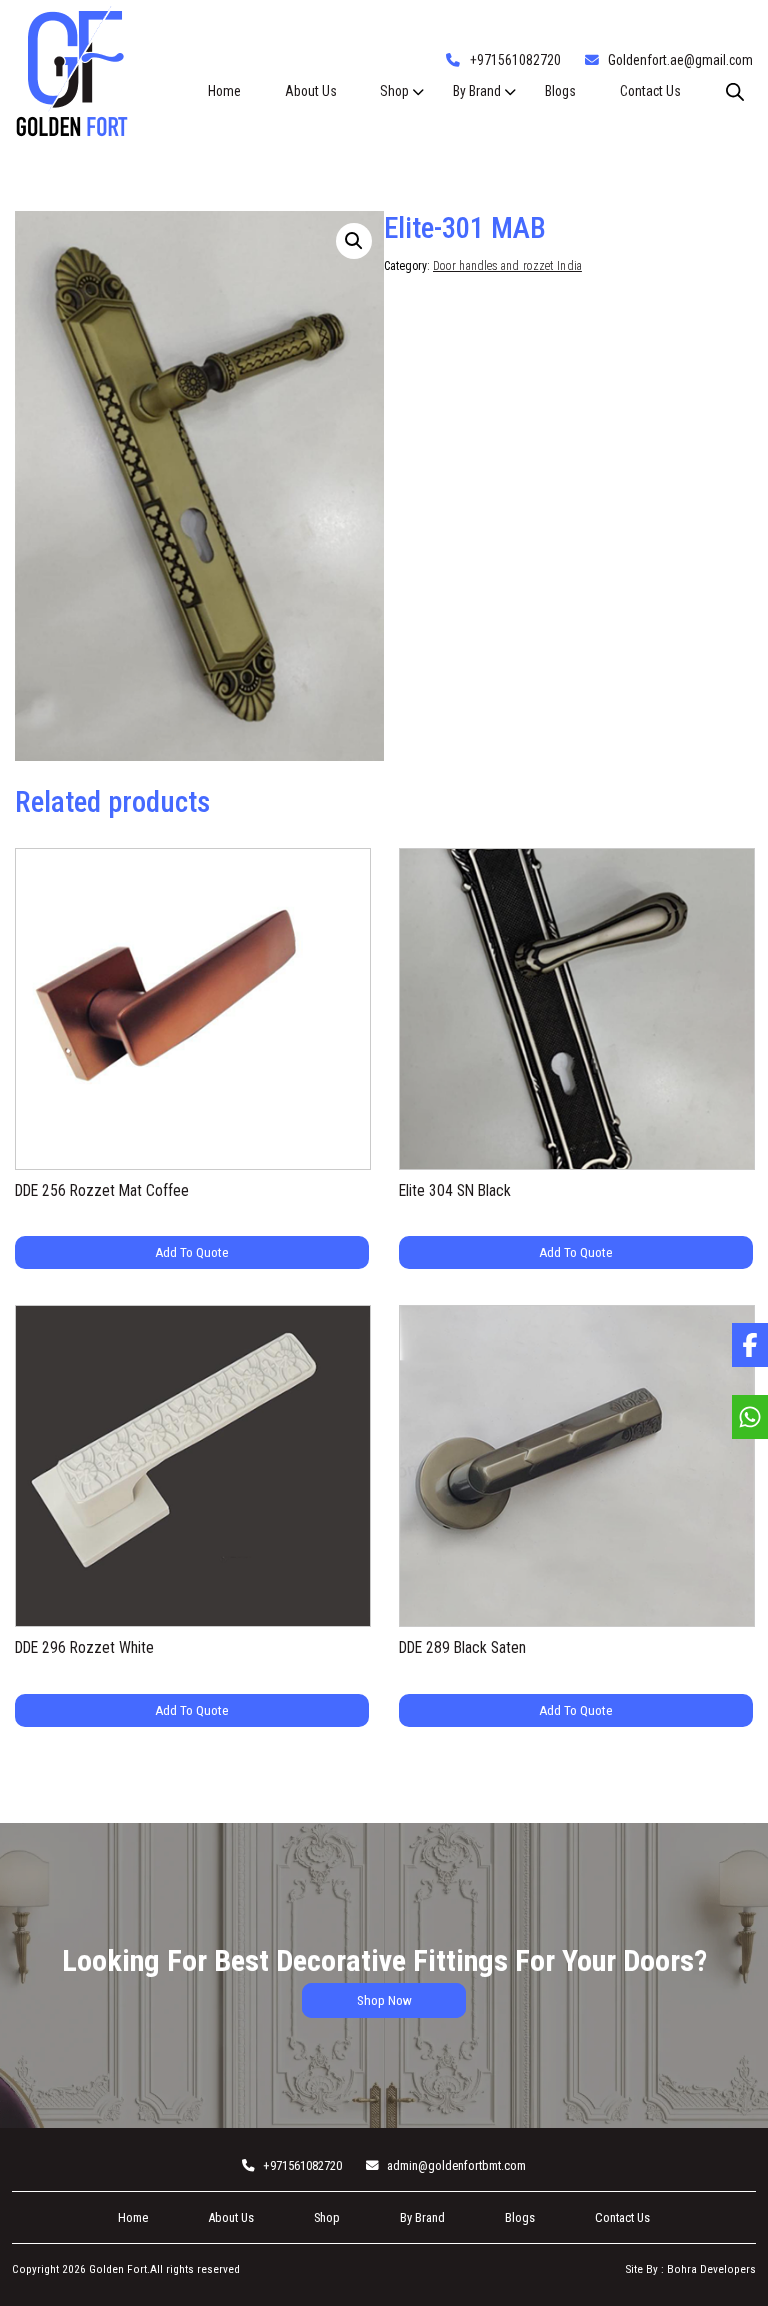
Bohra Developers (711, 2269)
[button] (354, 241)
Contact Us (650, 91)
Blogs (560, 91)
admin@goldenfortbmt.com (456, 2165)
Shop (394, 91)
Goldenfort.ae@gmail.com (680, 60)
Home (224, 91)
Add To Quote (192, 1252)
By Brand (477, 91)
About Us (311, 91)
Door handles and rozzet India (507, 266)
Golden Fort (116, 2269)
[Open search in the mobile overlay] (735, 91)
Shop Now (384, 2000)
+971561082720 (515, 60)
